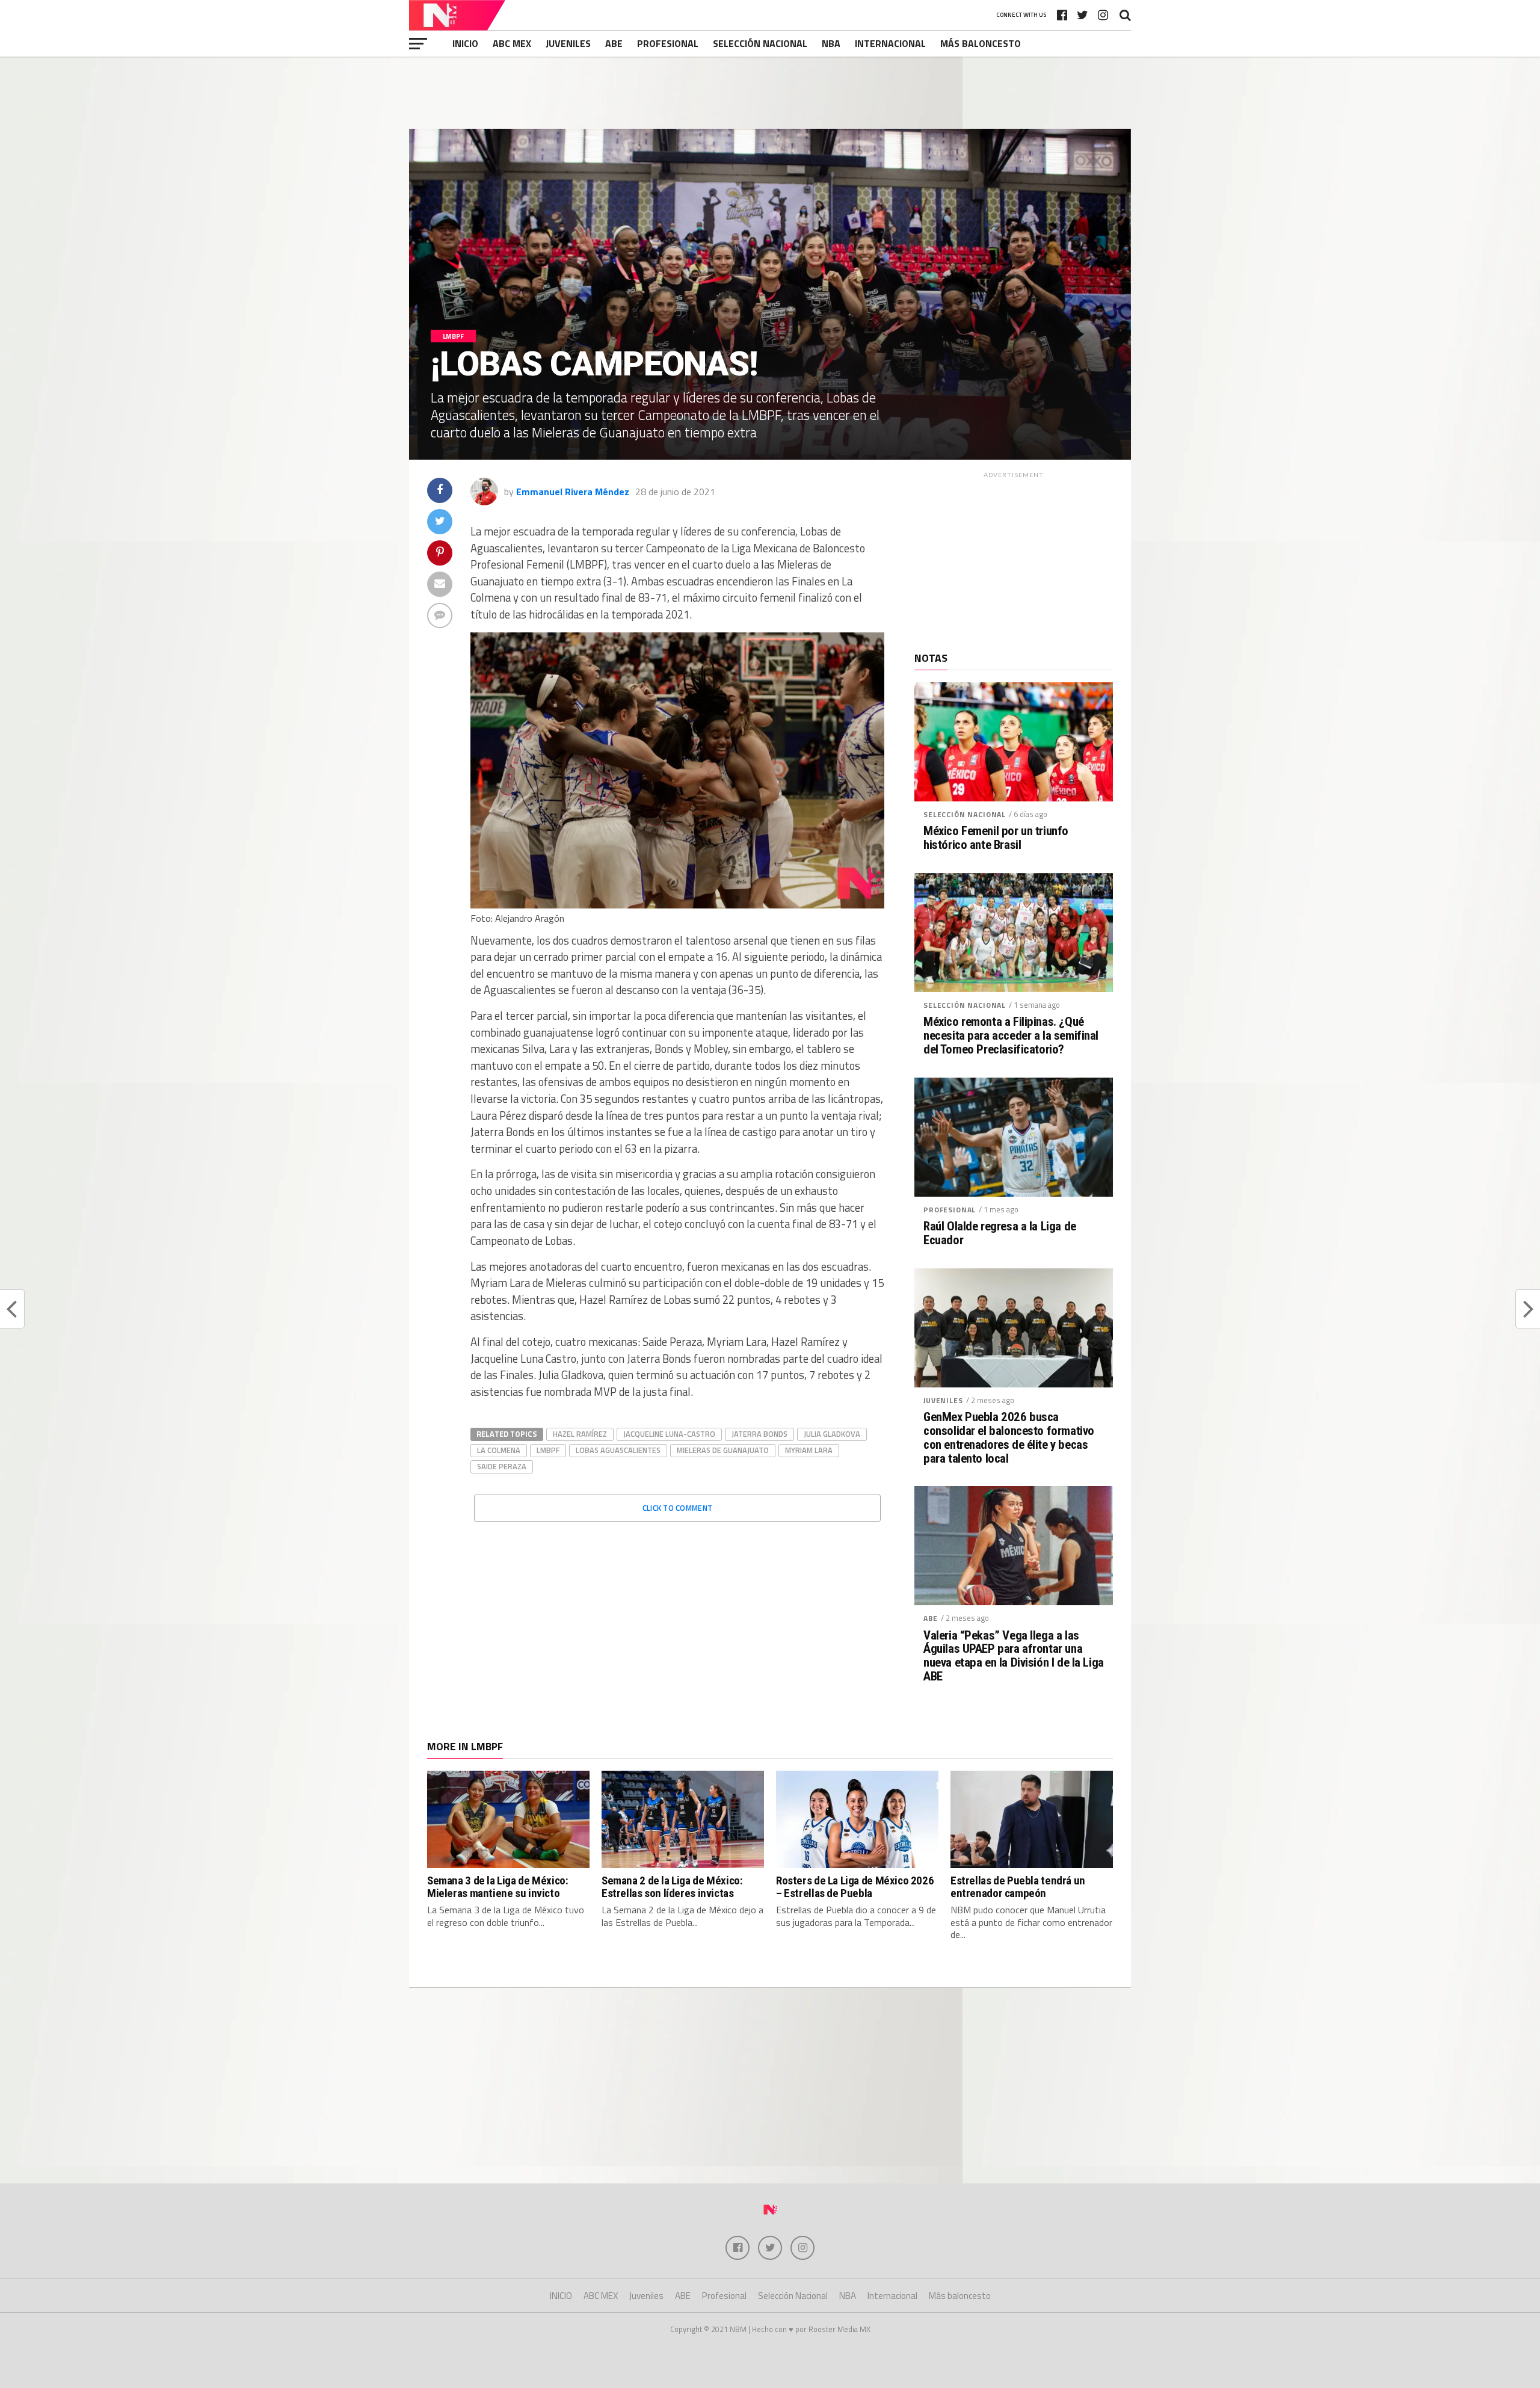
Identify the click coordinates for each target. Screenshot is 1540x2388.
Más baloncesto (981, 43)
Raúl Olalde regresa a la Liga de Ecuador (1000, 1233)
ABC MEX (512, 43)
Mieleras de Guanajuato (723, 1450)
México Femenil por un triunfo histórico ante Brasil (996, 838)
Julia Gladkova (832, 1434)
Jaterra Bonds (759, 1434)
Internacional (890, 43)
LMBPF (548, 1450)
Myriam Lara (809, 1450)
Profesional (668, 43)
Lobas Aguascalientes (618, 1450)
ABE (614, 43)
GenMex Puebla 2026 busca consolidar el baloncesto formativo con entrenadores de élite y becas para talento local (1009, 1438)
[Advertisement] (770, 93)
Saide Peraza (502, 1466)
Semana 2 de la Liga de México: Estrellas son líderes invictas (672, 1887)
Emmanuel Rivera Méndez (573, 492)
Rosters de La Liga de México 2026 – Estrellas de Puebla (855, 1887)
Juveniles (568, 43)
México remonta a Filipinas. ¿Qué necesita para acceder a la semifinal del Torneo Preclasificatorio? (1011, 1036)
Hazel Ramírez (580, 1434)
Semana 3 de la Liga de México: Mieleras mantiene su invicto (497, 1887)
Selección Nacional (760, 43)
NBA (831, 43)
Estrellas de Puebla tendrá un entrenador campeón (1018, 1887)
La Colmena (499, 1450)
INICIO (465, 43)
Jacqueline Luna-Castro (669, 1434)
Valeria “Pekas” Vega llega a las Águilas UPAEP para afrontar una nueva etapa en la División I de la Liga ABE (1014, 1656)
